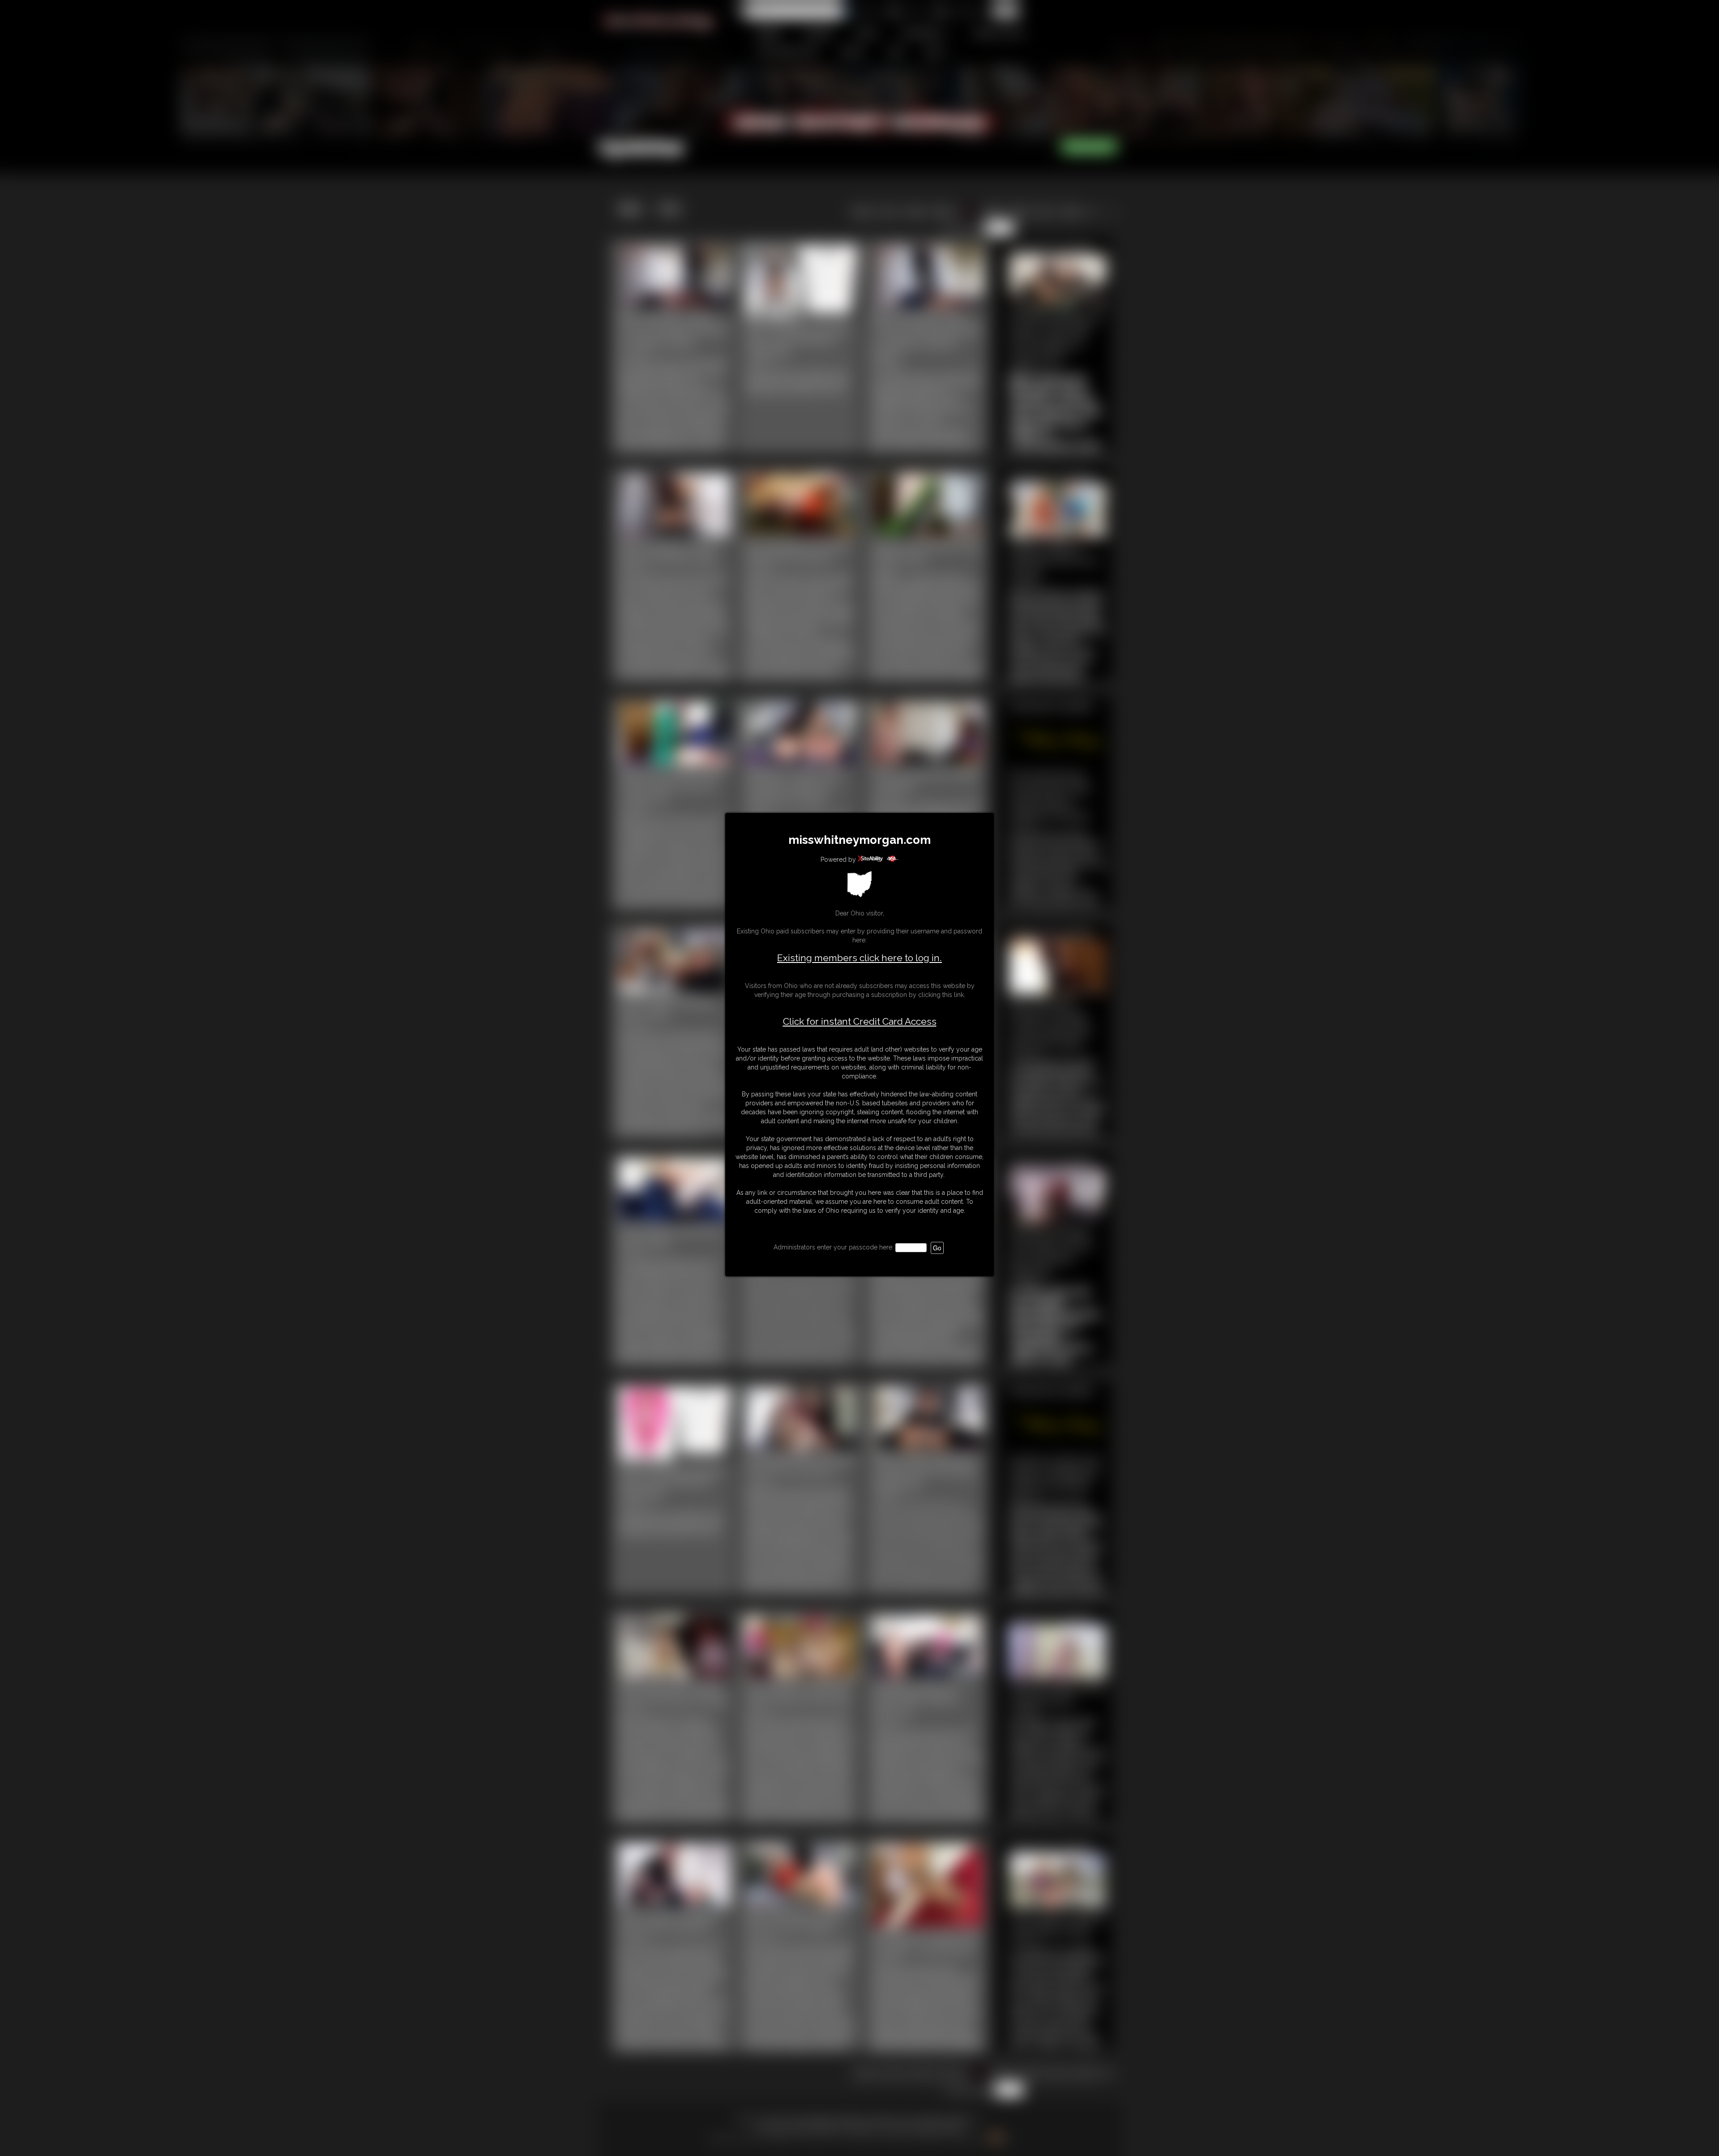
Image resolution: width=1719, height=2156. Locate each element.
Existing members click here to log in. (859, 958)
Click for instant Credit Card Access (860, 1022)
